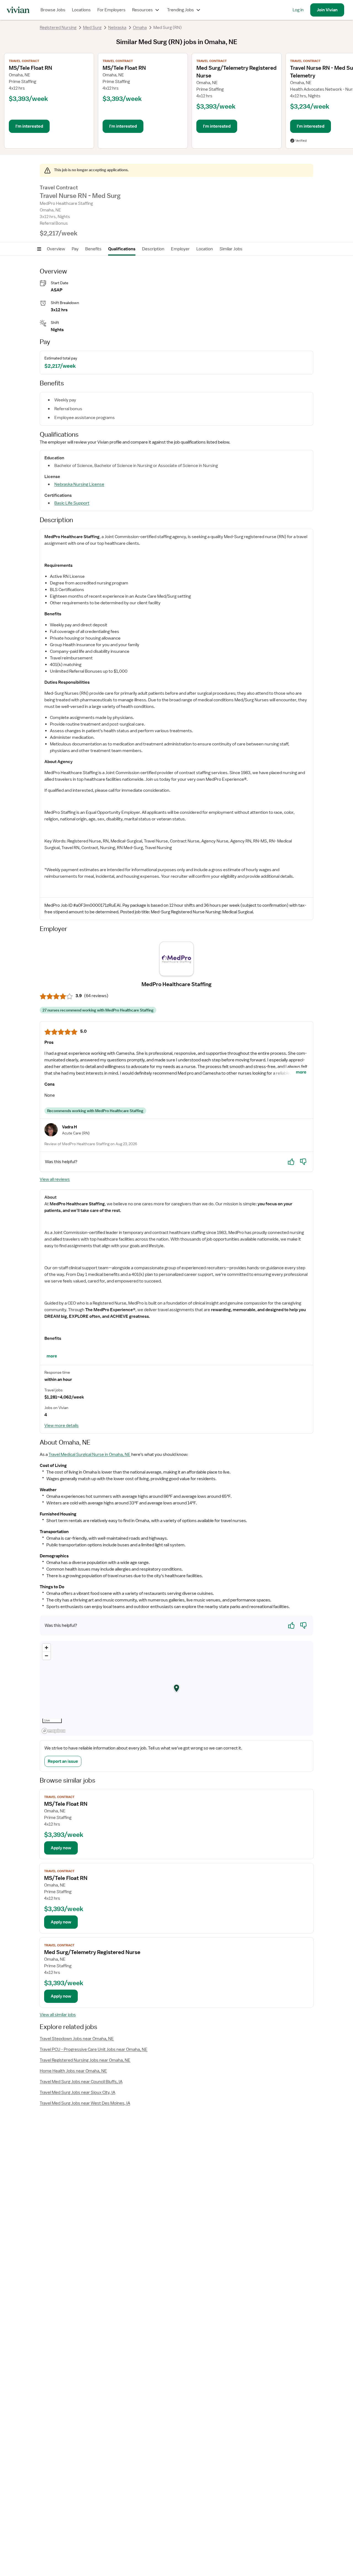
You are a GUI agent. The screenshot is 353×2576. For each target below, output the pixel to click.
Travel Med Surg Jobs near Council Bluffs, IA (81, 2082)
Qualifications (122, 249)
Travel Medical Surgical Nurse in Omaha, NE (89, 1455)
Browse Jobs (53, 10)
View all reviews (55, 1179)
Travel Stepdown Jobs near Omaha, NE (77, 2039)
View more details (61, 1426)
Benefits (93, 249)
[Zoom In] (46, 1648)
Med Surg (92, 28)
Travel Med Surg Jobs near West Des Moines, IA (85, 2103)
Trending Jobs (180, 10)
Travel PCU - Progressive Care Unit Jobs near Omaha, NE (94, 2049)
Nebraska (117, 28)
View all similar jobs (58, 2015)
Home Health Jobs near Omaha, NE (73, 2071)
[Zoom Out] (46, 1656)
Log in (298, 10)
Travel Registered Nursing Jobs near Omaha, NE (85, 2060)
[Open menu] (39, 249)
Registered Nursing (58, 28)
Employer (180, 249)
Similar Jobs (231, 249)
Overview (56, 249)
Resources (142, 10)
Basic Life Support (72, 503)
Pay (75, 249)
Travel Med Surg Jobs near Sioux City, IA (77, 2092)
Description (153, 249)
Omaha (140, 28)
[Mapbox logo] (54, 1731)
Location (205, 249)
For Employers (111, 10)
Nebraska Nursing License (79, 484)
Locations (81, 10)
